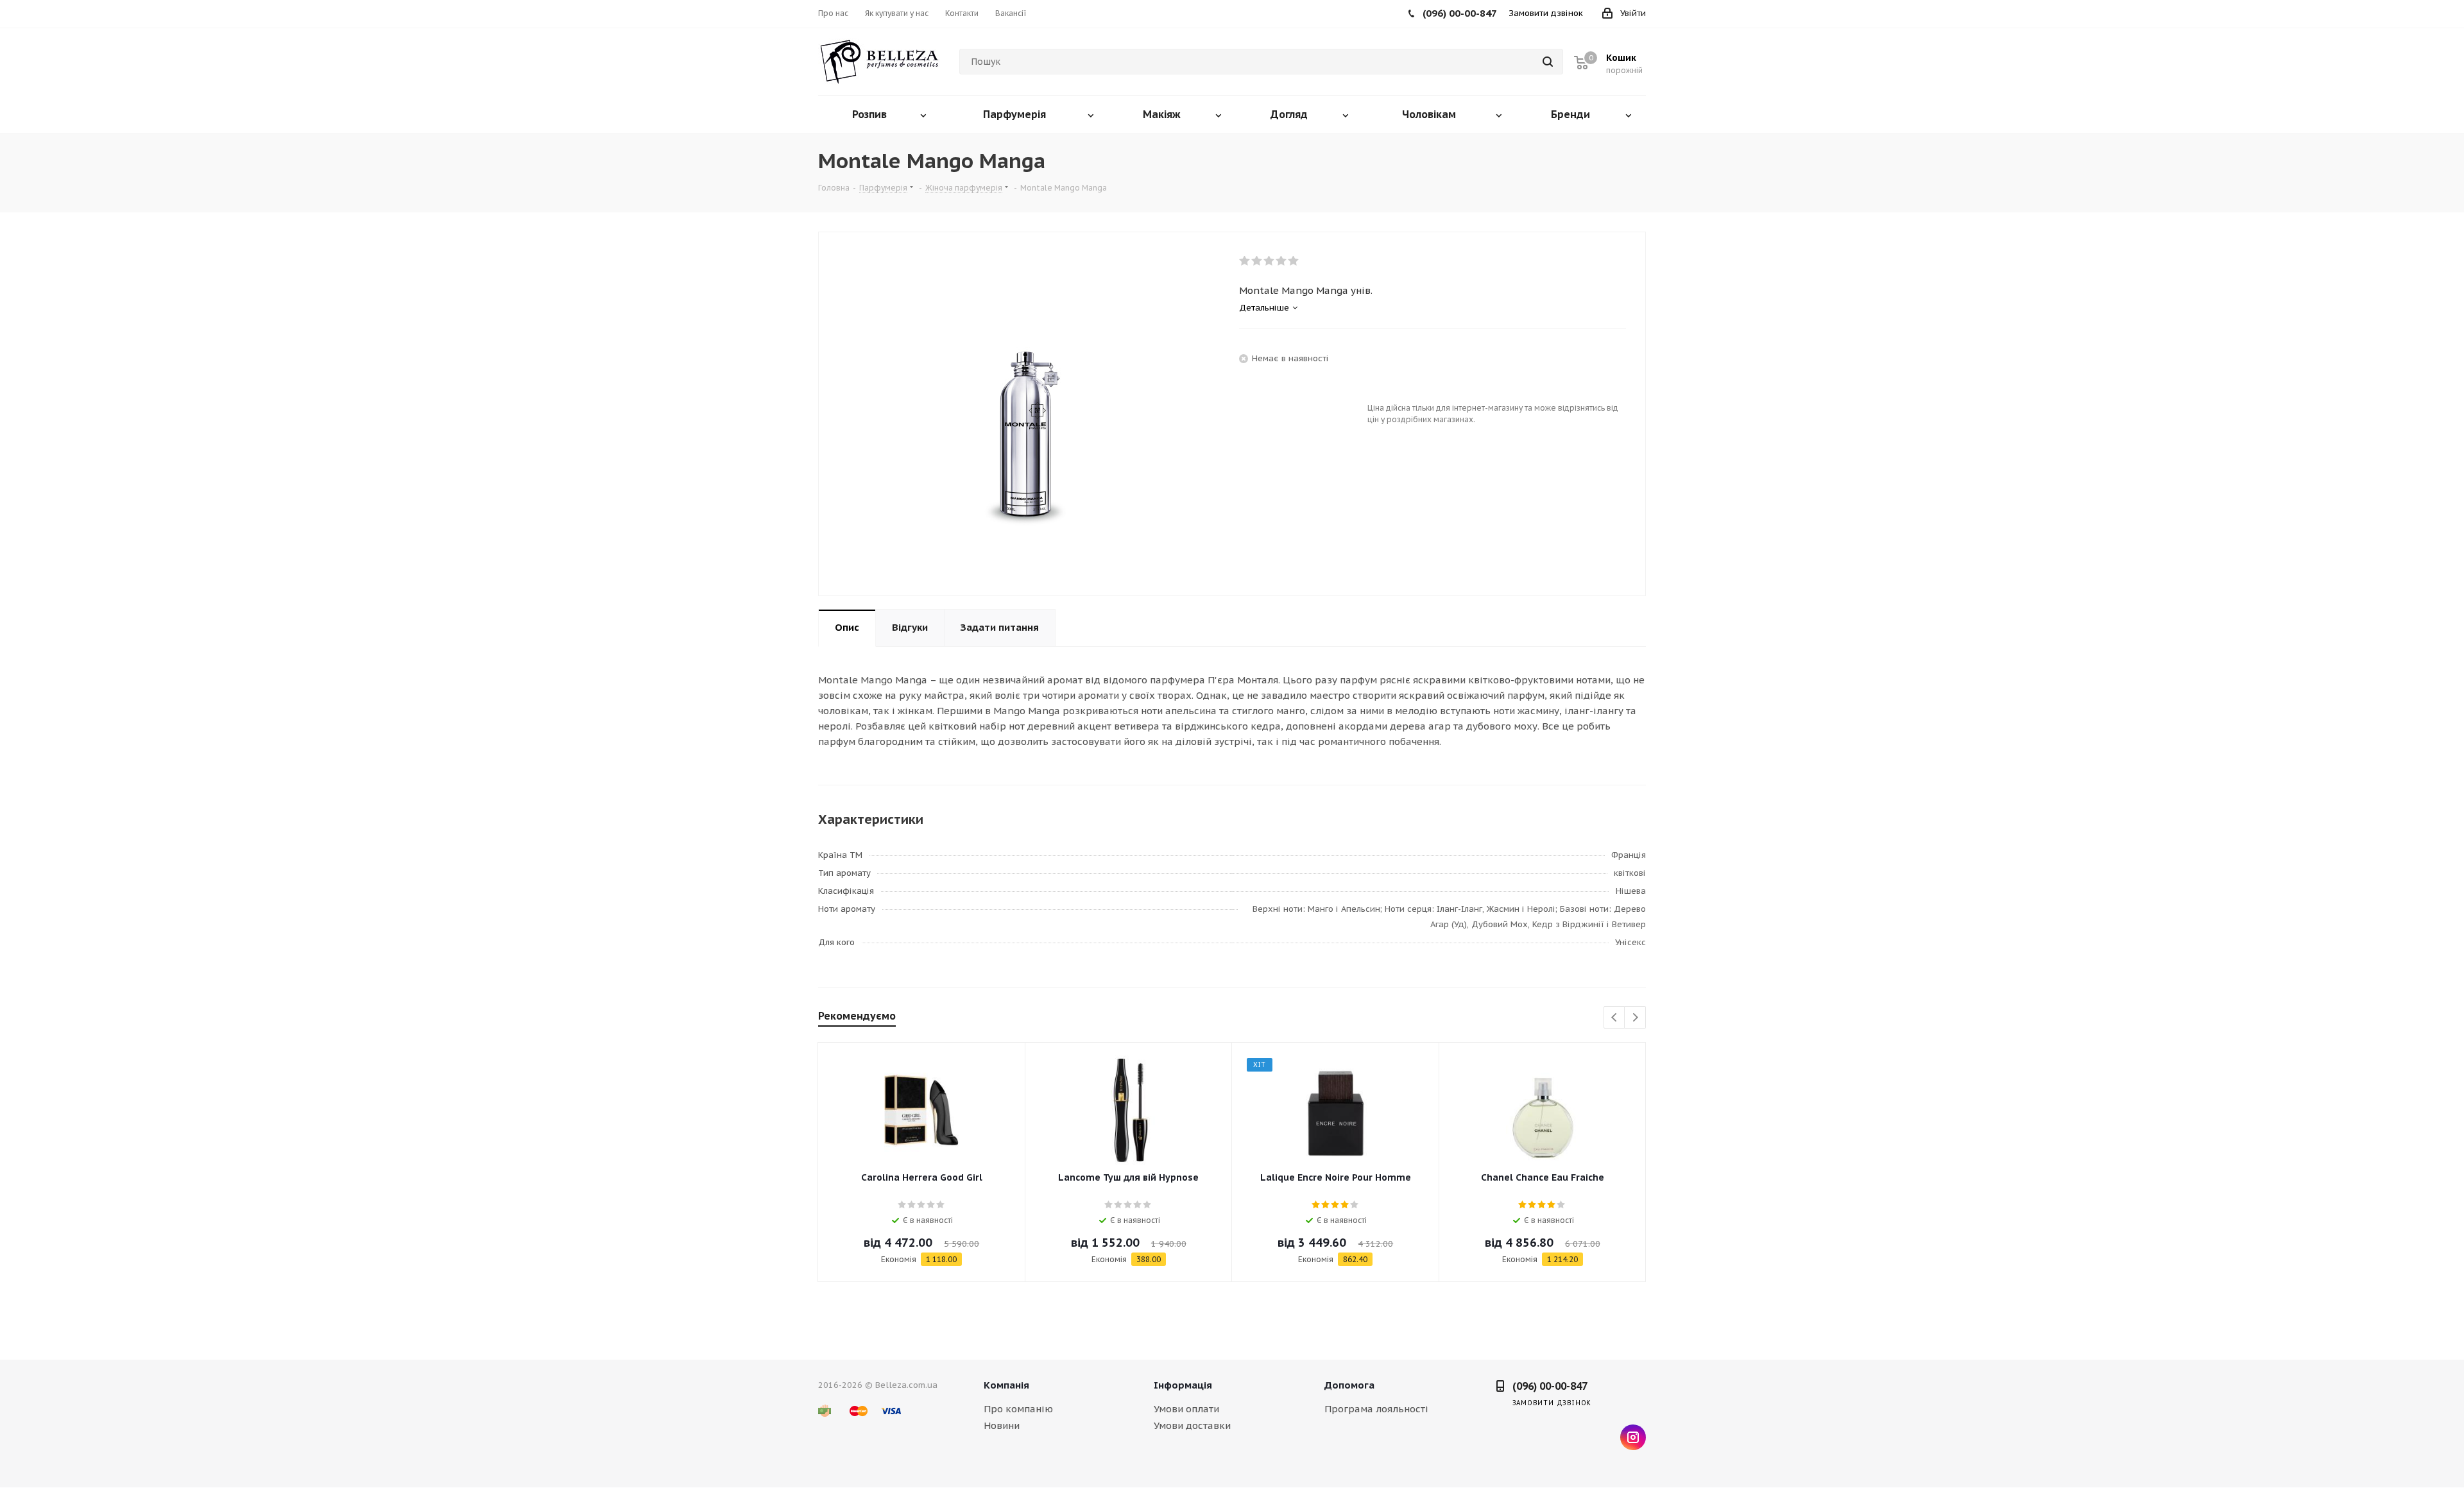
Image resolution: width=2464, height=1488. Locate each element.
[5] (1294, 261)
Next (1635, 1018)
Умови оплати (1186, 1409)
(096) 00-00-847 (1550, 1386)
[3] (1270, 261)
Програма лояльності (1376, 1409)
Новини (1002, 1425)
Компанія (1006, 1385)
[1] (1245, 261)
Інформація (1183, 1385)
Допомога (1349, 1385)
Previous (1615, 1018)
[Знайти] (1548, 62)
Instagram (1633, 1437)
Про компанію (1018, 1409)
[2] (1257, 261)
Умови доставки (1192, 1425)
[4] (1282, 261)
